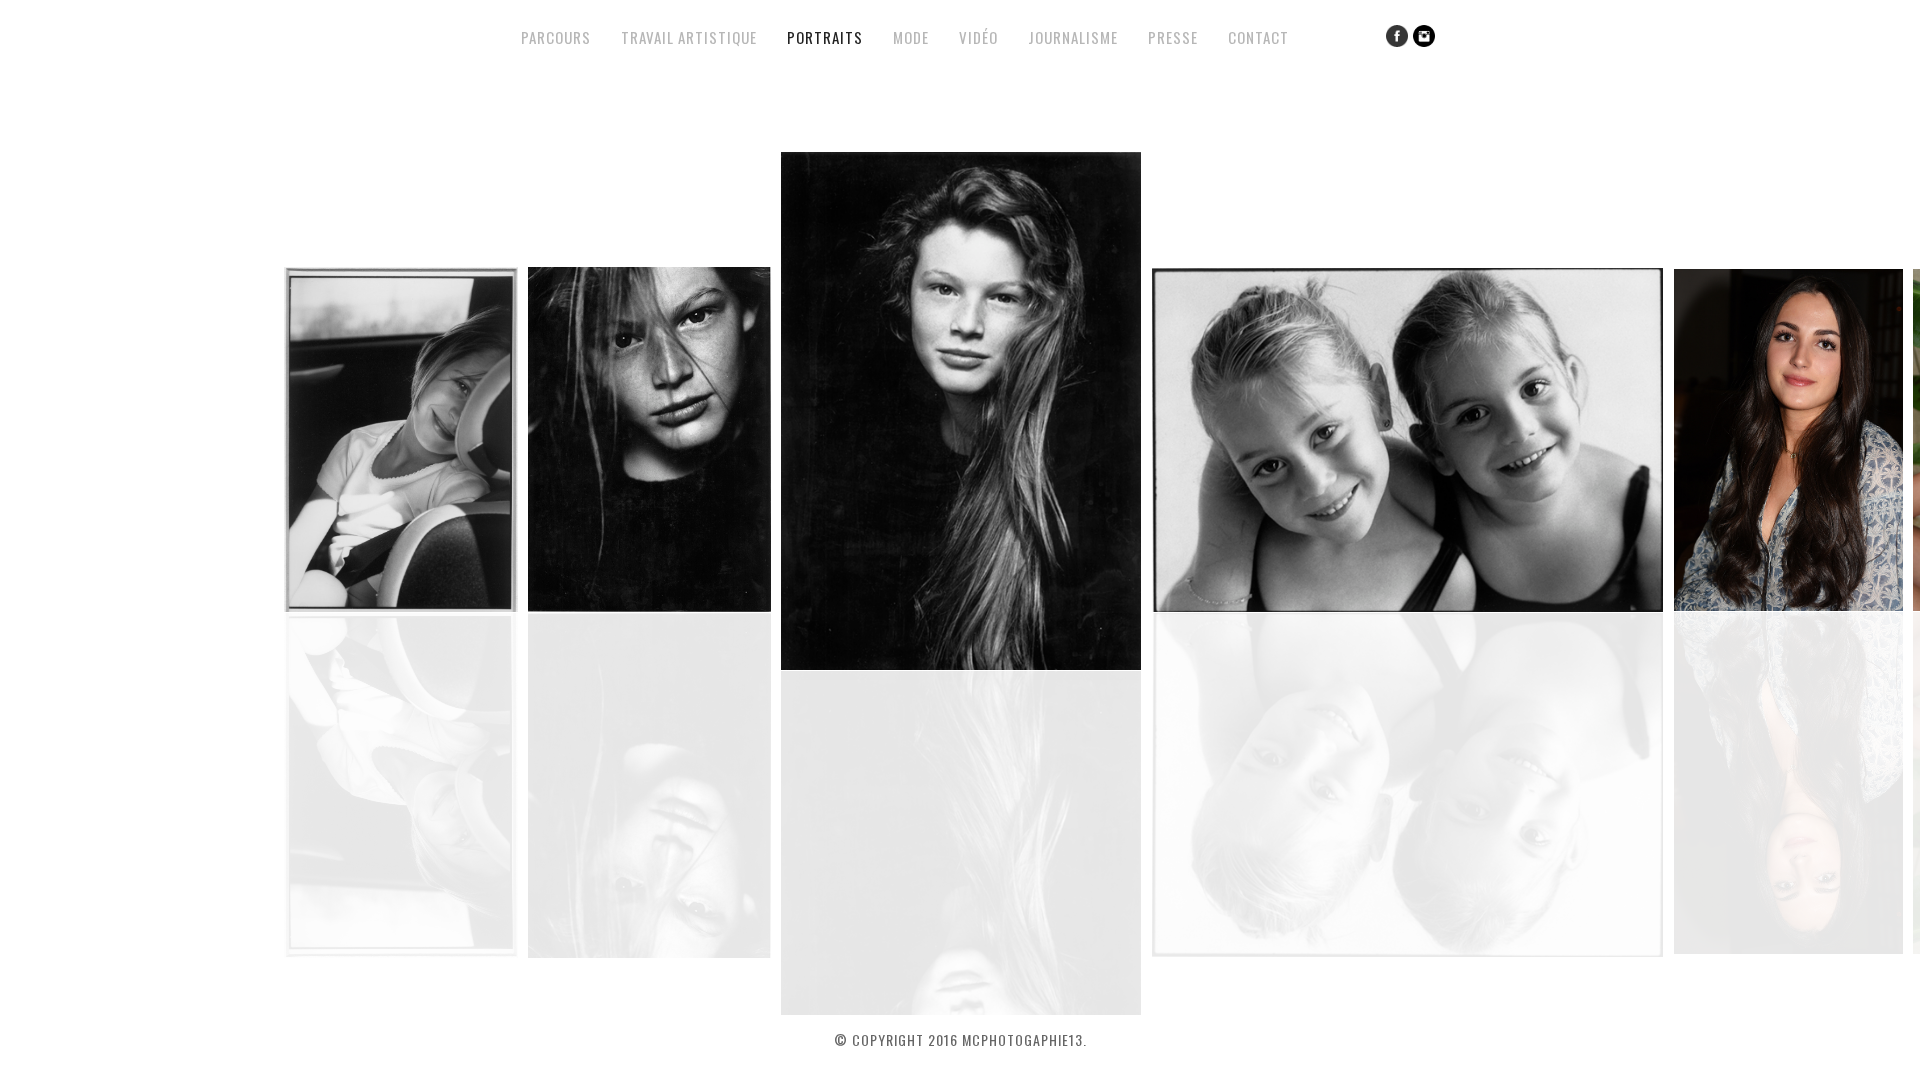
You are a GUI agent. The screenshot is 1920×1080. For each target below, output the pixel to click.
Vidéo (978, 37)
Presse (1173, 37)
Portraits (825, 37)
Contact (1258, 37)
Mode (911, 37)
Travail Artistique (689, 37)
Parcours (556, 37)
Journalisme (1073, 37)
